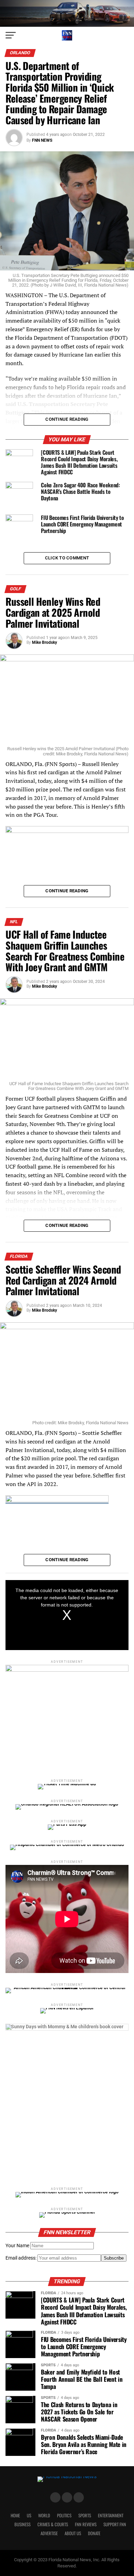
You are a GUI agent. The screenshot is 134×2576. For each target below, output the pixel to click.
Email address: (21, 2258)
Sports (85, 2515)
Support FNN (115, 2524)
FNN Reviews (86, 2524)
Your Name (17, 2246)
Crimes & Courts (53, 2524)
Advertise (49, 2533)
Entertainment (111, 2515)
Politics (64, 2515)
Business (23, 2524)
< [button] (14, 1613)
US (29, 2515)
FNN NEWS (42, 140)
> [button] (120, 1613)
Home (15, 2515)
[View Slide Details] (67, 2101)
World (44, 2515)
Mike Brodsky (44, 642)
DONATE (94, 2533)
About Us (73, 2533)
